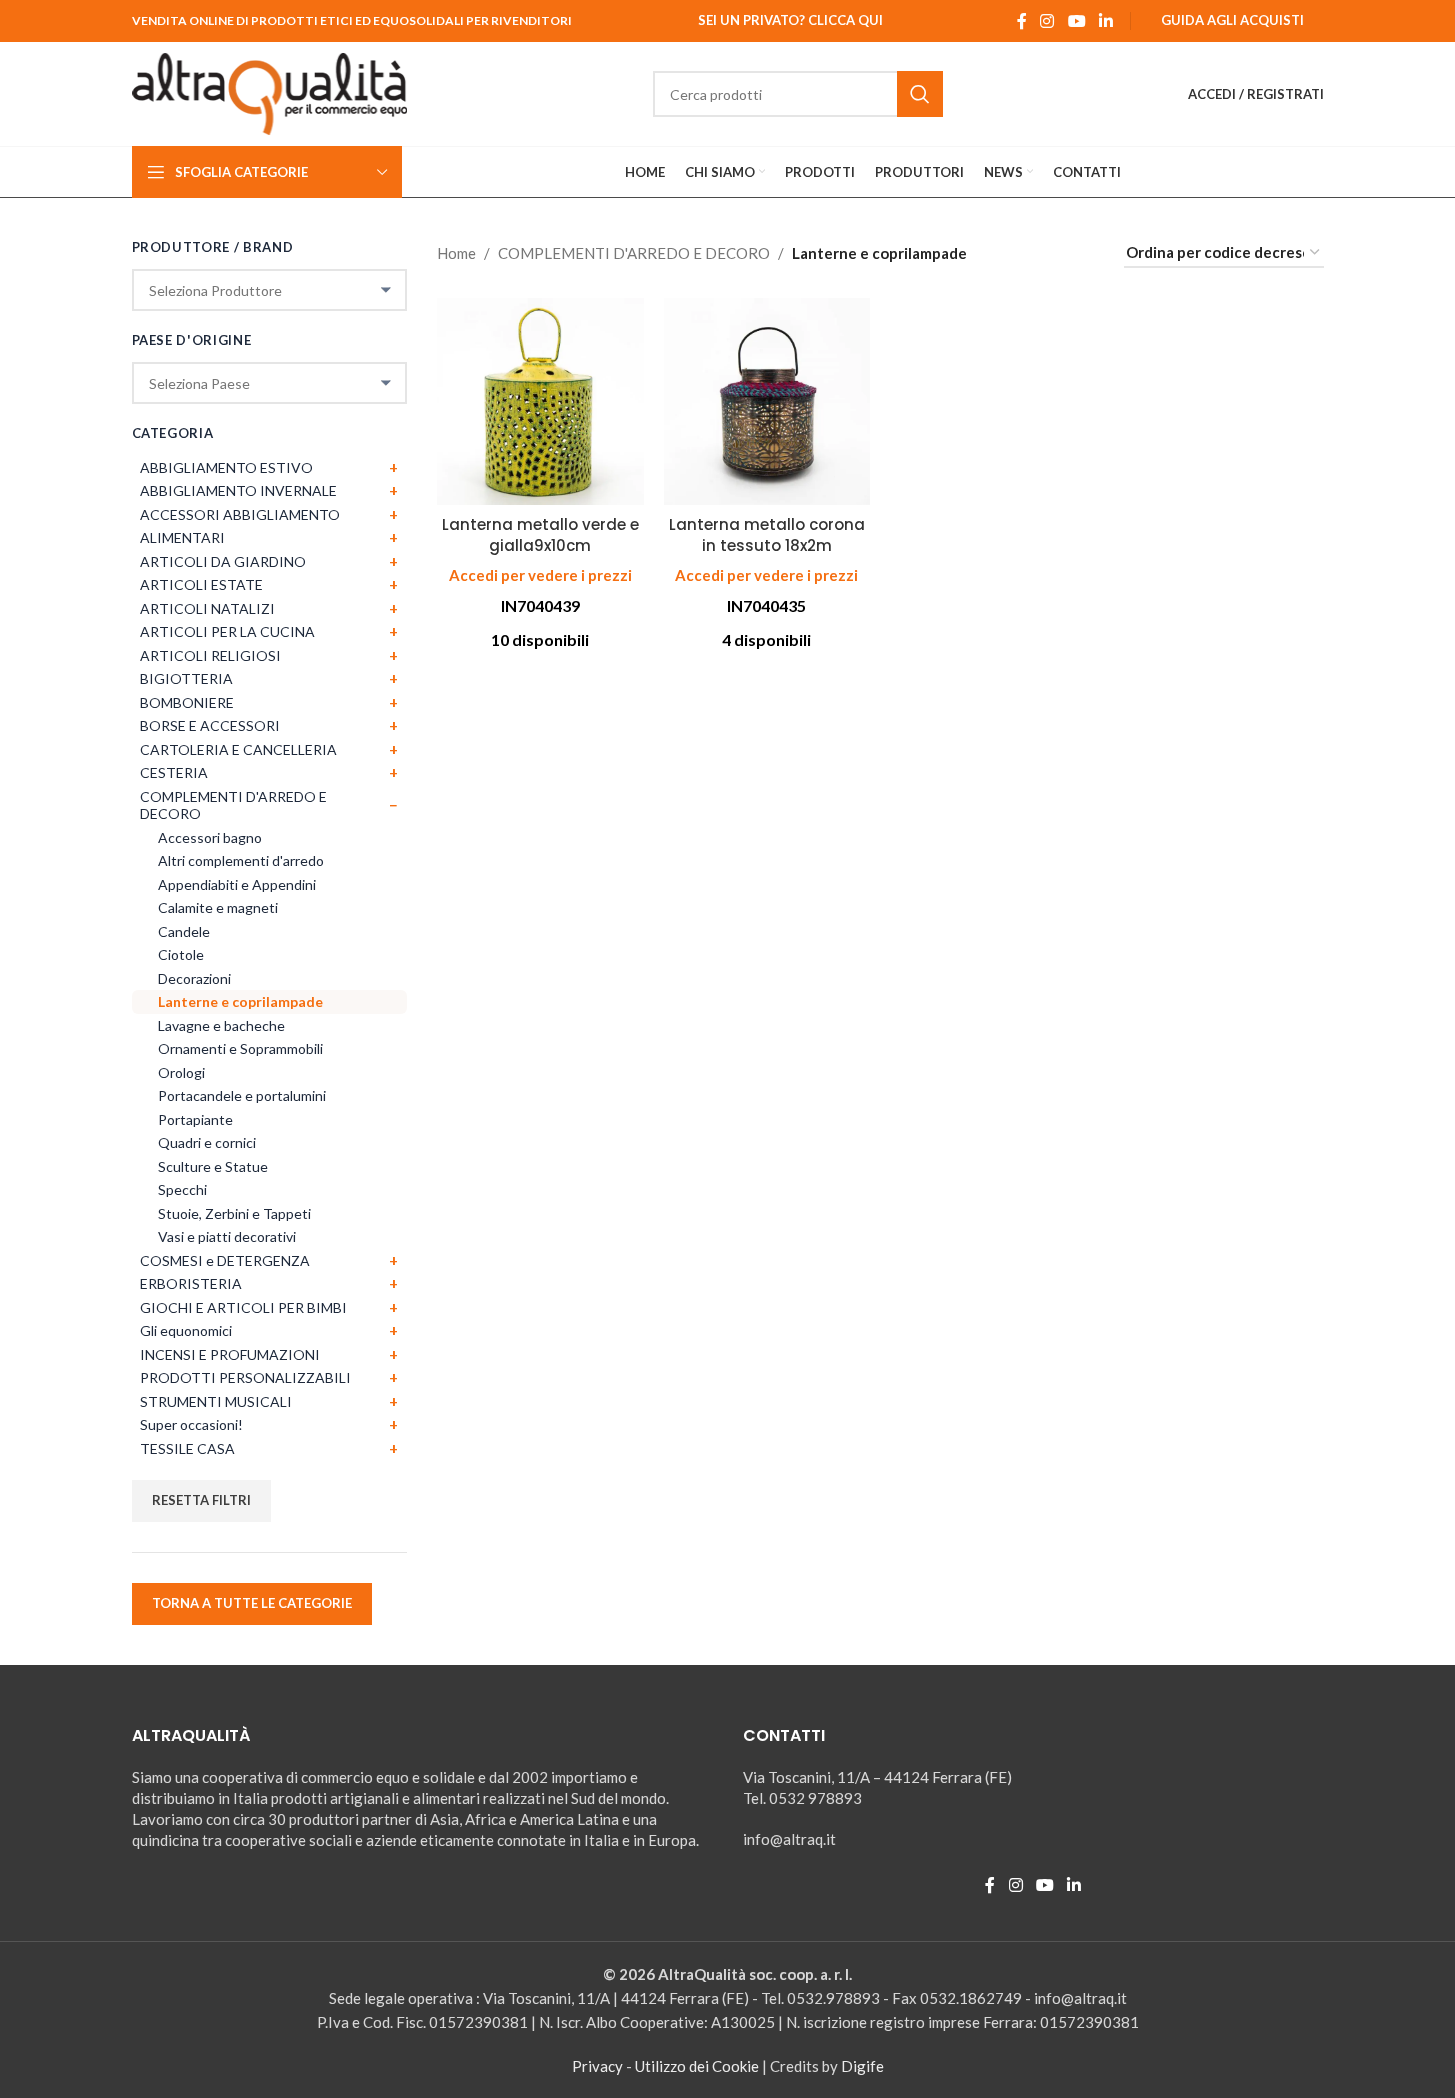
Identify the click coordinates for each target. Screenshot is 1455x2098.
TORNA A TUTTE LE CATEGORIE (252, 1603)
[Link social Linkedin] (1105, 21)
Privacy (597, 2066)
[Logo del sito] (270, 92)
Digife (862, 2066)
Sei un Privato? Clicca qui (790, 20)
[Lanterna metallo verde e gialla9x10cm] (540, 401)
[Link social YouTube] (1076, 21)
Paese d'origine (192, 340)
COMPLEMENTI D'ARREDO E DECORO (634, 253)
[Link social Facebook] (1022, 21)
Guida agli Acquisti (1232, 20)
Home (456, 253)
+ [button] (393, 467)
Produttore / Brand (213, 247)
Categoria (173, 433)
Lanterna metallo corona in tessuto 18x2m (767, 535)
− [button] (393, 805)
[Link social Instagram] (1047, 21)
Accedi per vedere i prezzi (540, 575)
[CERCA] (920, 94)
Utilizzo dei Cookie (697, 2066)
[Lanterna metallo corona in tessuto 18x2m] (767, 401)
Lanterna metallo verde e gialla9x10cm (540, 535)
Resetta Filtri (201, 1500)
